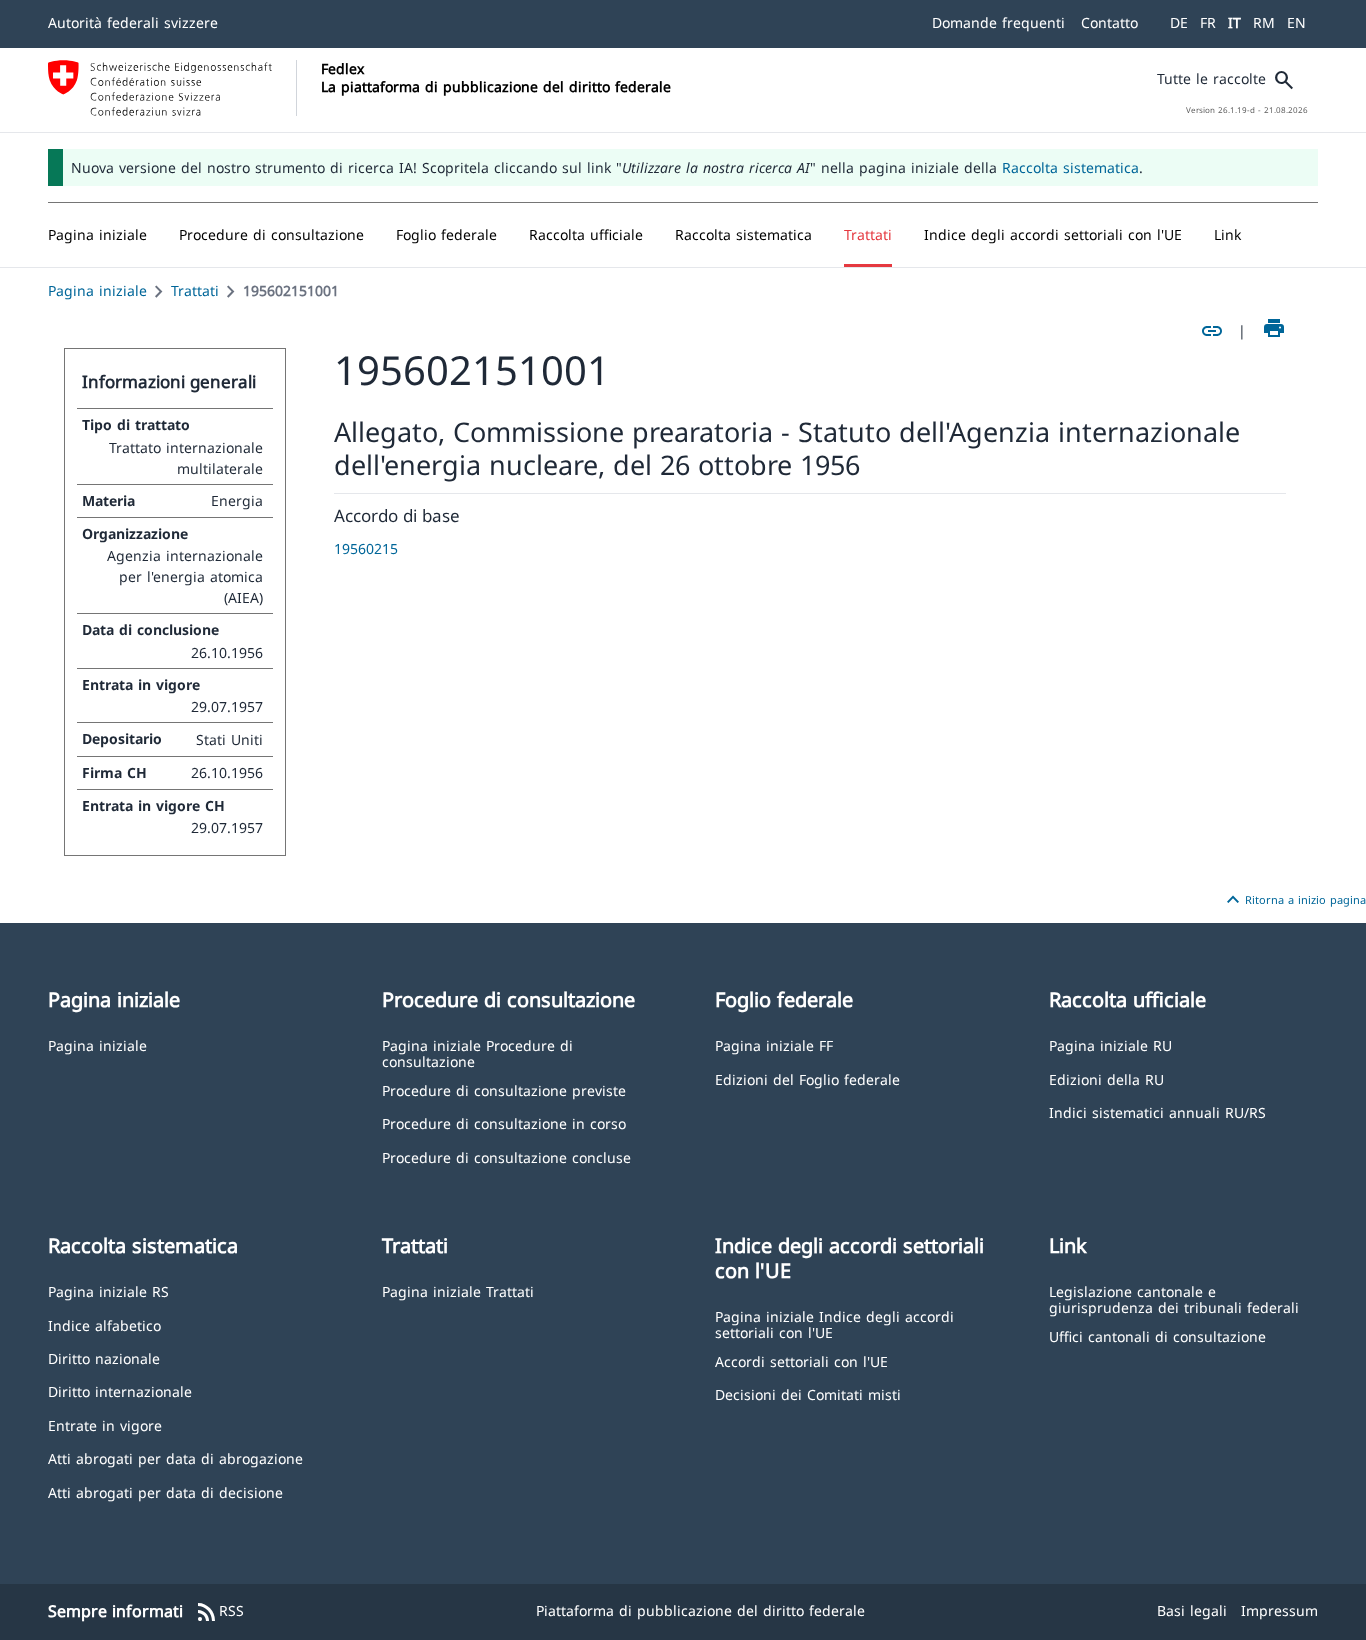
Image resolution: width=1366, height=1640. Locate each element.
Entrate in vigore (105, 1424)
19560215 (366, 548)
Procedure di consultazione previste (504, 1089)
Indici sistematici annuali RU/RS (1157, 1111)
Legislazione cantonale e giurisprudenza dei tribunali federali (1174, 1298)
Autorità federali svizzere (133, 22)
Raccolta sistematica (1070, 167)
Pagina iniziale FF (774, 1044)
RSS (219, 1612)
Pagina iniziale (97, 290)
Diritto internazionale (120, 1390)
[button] (271, 235)
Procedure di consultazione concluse (506, 1156)
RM (1264, 22)
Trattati (195, 290)
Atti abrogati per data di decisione (165, 1491)
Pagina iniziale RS (108, 1290)
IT (1234, 22)
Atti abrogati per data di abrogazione (175, 1457)
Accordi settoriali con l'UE (801, 1360)
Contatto (1109, 22)
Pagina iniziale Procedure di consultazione (477, 1052)
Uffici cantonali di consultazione (1157, 1335)
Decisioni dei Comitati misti (808, 1393)
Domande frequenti (998, 22)
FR (1208, 22)
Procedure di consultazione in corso (504, 1122)
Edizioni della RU (1106, 1078)
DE (1179, 22)
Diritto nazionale (104, 1357)
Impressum (1279, 1610)
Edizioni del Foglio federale (807, 1078)
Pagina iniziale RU (1110, 1044)
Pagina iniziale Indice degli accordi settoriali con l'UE (834, 1323)
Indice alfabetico (104, 1324)
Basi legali (1192, 1610)
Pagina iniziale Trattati (458, 1290)
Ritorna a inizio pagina (1293, 900)
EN (1296, 22)
